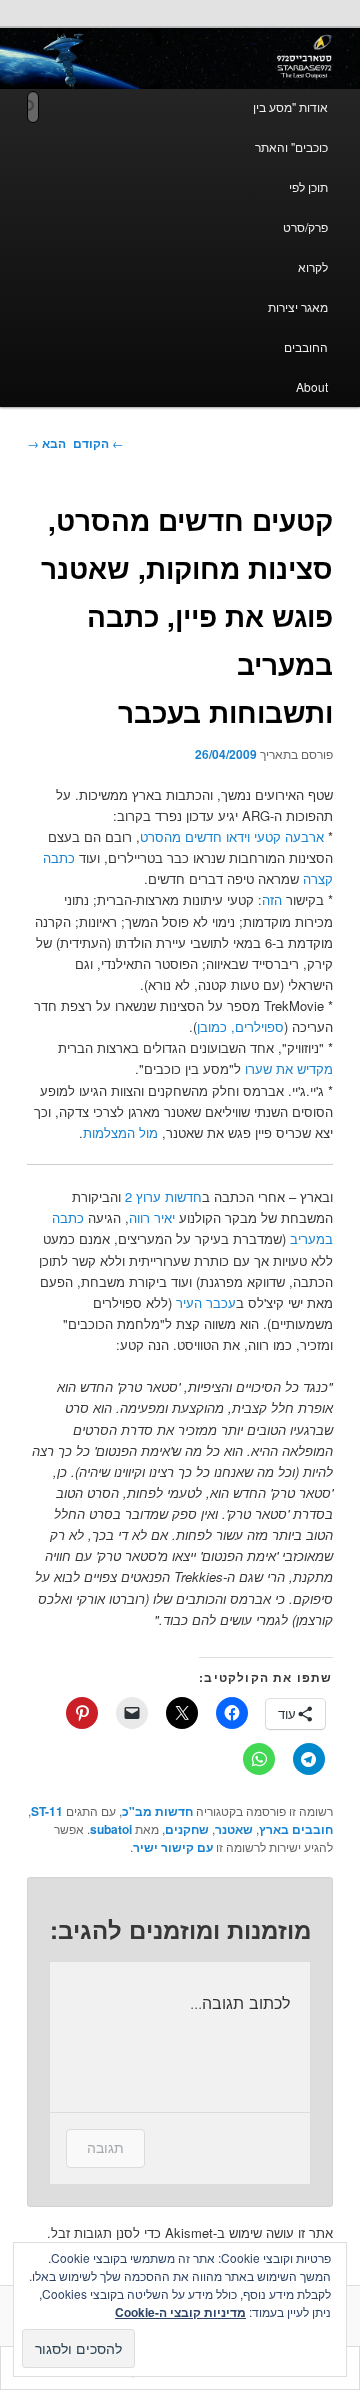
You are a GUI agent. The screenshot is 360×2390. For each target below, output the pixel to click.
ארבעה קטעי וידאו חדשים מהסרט (232, 836)
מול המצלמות (120, 1132)
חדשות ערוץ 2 (163, 1196)
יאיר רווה (152, 1217)
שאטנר (234, 1829)
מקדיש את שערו (289, 1068)
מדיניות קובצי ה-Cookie (180, 2312)
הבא (46, 443)
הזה (272, 899)
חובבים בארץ (296, 1829)
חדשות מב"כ (157, 1811)
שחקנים (187, 1829)
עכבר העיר (206, 1302)
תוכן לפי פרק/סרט (305, 206)
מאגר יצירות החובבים (298, 326)
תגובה (105, 2147)
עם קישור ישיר (173, 1847)
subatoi (111, 1829)
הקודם (98, 443)
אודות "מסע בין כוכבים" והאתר (290, 126)
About (312, 386)
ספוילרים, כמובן (240, 1026)
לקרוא (313, 266)
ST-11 (47, 1811)
